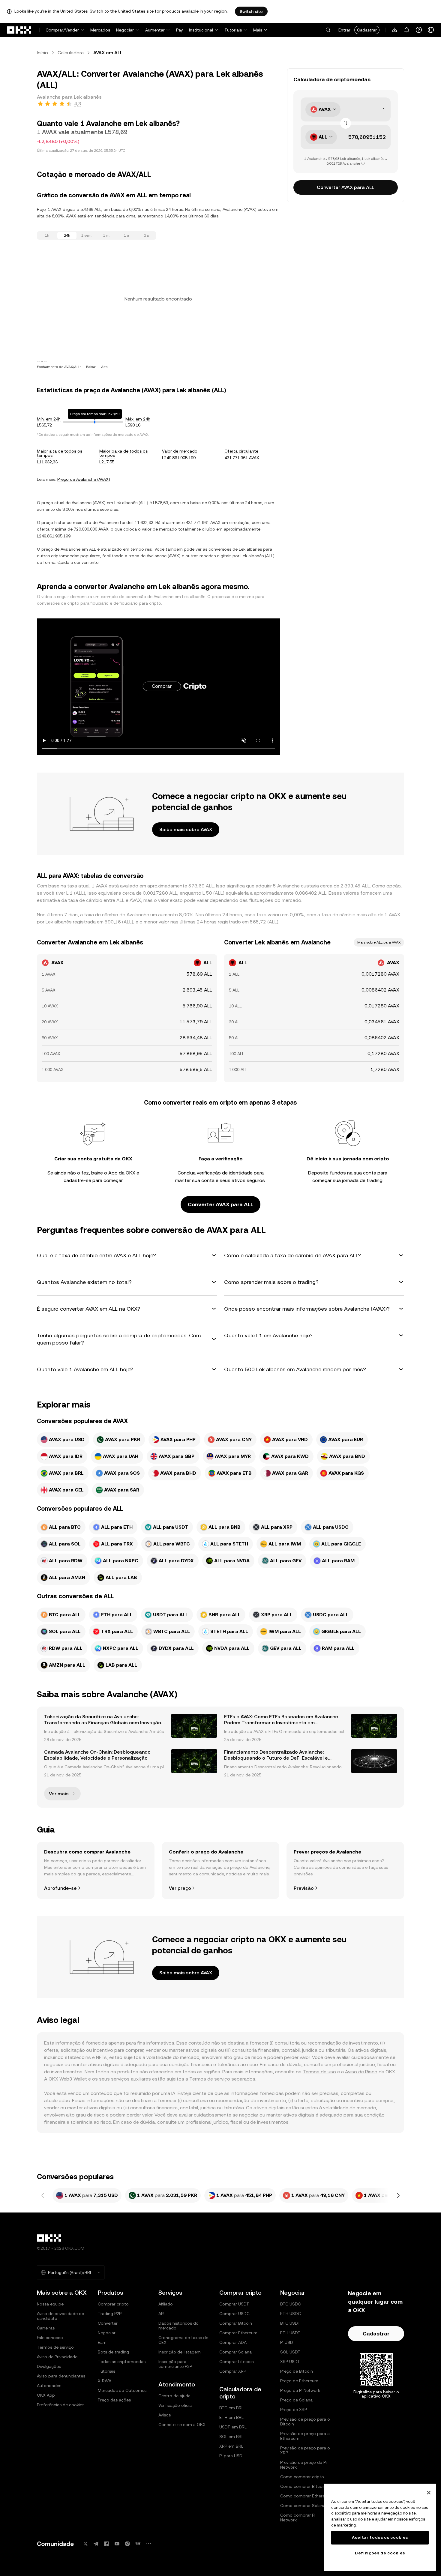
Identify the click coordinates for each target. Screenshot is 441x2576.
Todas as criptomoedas (122, 2362)
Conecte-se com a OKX (182, 2425)
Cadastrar (367, 30)
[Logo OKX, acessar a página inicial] (19, 30)
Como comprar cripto (302, 2477)
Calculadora (71, 53)
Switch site (251, 11)
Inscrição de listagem (180, 2352)
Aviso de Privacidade (57, 2357)
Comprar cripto (113, 2304)
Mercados (100, 30)
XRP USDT (290, 2362)
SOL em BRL (231, 2437)
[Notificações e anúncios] (407, 30)
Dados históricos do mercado (178, 2326)
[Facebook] (106, 2544)
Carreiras (46, 2328)
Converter (108, 2323)
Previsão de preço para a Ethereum (305, 2436)
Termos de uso (319, 2072)
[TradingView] (138, 2544)
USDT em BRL (233, 2427)
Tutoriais (233, 30)
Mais (258, 30)
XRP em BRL (231, 2446)
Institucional (201, 30)
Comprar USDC (234, 2314)
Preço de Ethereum (299, 2381)
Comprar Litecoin (237, 2362)
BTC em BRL (231, 2408)
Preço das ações (114, 2400)
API (161, 2314)
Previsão (304, 1888)
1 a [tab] (126, 235)
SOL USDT (290, 2352)
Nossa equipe (50, 2304)
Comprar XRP (233, 2371)
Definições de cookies (380, 2553)
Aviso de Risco (361, 2072)
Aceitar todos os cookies (380, 2537)
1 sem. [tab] (87, 235)
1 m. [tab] (107, 235)
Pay (180, 30)
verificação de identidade (225, 1173)
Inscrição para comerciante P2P (175, 2364)
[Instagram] (127, 2544)
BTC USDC (291, 2304)
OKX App (46, 2395)
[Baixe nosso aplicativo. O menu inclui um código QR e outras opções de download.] (395, 30)
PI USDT (288, 2342)
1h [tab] (47, 235)
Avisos (165, 2415)
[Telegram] (96, 2544)
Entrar (344, 30)
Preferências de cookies (61, 2405)
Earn (102, 2342)
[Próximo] (398, 2195)
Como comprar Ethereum (306, 2496)
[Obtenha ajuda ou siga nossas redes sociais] (419, 30)
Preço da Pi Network (300, 2390)
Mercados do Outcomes (122, 2390)
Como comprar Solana (303, 2506)
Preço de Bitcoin (297, 2371)
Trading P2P (110, 2314)
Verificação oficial (175, 2405)
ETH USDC (291, 2314)
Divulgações (49, 2366)
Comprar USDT (234, 2304)
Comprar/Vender (62, 30)
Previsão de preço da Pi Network (303, 2465)
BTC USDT (290, 2323)
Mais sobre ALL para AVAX (379, 942)
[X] (85, 2544)
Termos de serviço (210, 2079)
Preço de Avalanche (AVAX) (84, 479)
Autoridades (49, 2386)
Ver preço (180, 1888)
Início (42, 53)
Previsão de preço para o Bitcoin (305, 2422)
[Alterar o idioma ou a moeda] (431, 30)
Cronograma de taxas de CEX (183, 2340)
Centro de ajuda (174, 2396)
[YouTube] (117, 2544)
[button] (328, 30)
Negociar (125, 30)
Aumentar (155, 30)
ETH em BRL (231, 2417)
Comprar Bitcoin (236, 2323)
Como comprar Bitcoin (303, 2486)
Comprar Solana (235, 2352)
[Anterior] (43, 2195)
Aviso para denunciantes (61, 2376)
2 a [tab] (146, 235)
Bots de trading (113, 2352)
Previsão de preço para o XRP (305, 2450)
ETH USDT (290, 2333)
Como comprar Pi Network (298, 2518)
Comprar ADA (233, 2342)
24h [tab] (67, 235)
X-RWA (105, 2381)
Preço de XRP (294, 2410)
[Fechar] (429, 2493)
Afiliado (166, 2304)
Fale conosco (50, 2338)
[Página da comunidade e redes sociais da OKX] (148, 2544)
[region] (380, 2527)
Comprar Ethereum (238, 2333)
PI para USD (231, 2456)
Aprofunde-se (60, 1888)
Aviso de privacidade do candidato (61, 2316)
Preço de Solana (296, 2400)
